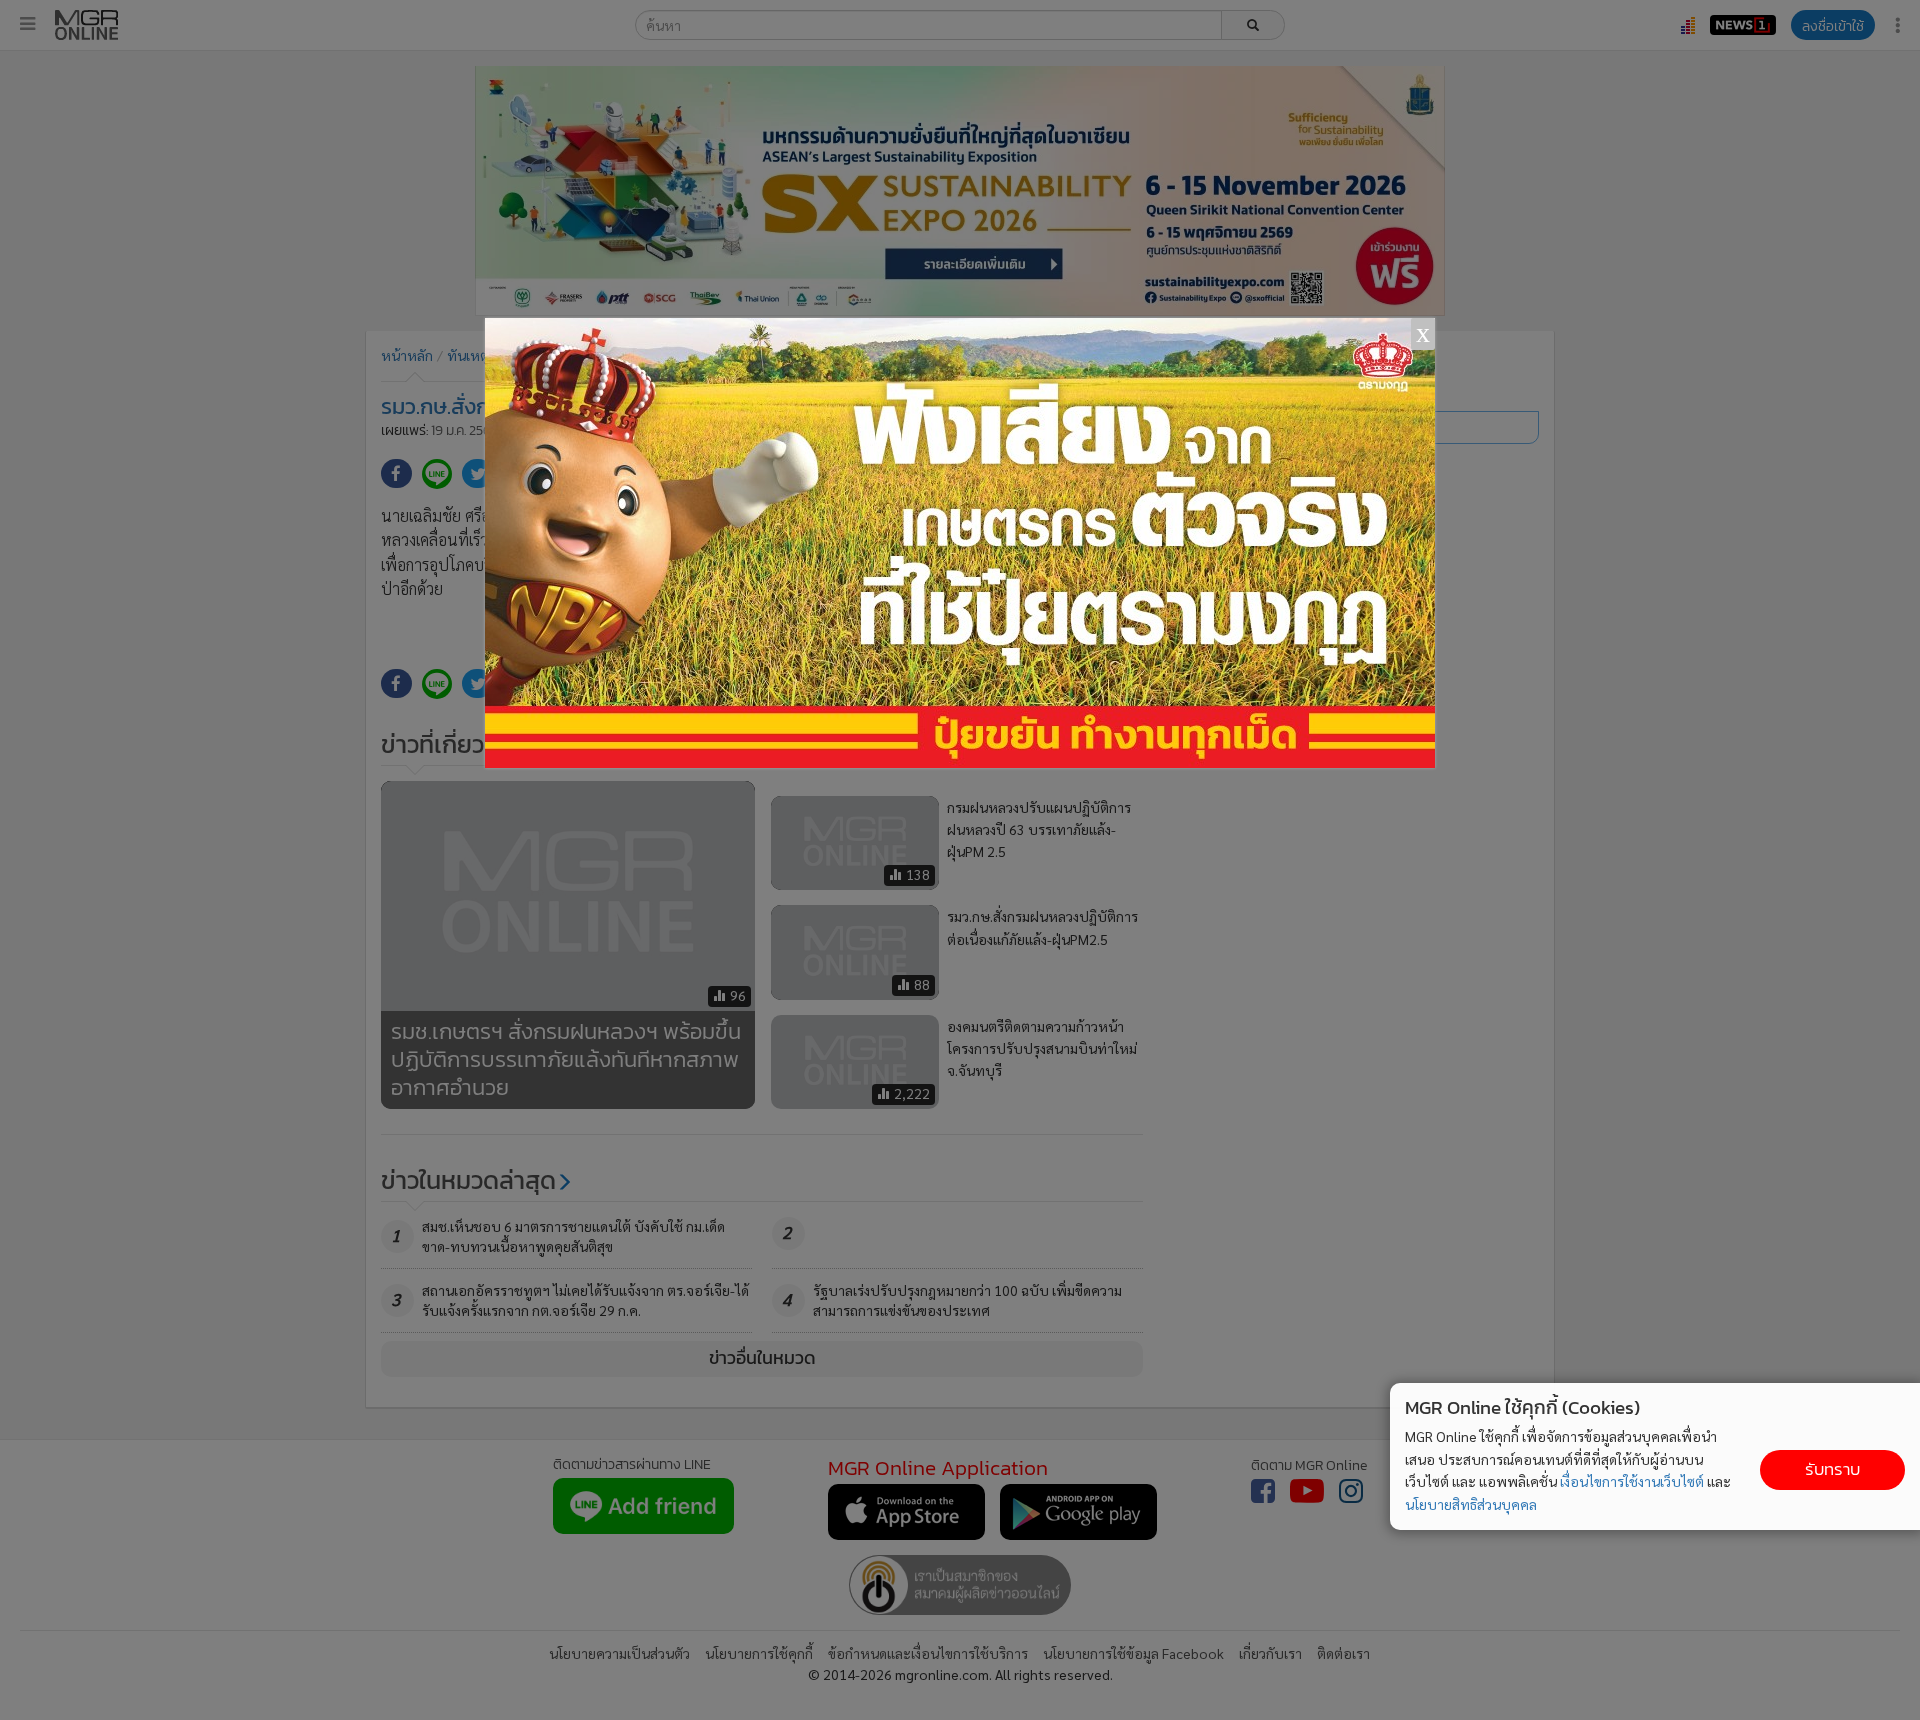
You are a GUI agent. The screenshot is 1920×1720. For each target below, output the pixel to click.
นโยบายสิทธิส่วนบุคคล (1471, 1504)
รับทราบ (1832, 1469)
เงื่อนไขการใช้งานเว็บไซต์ (1632, 1481)
